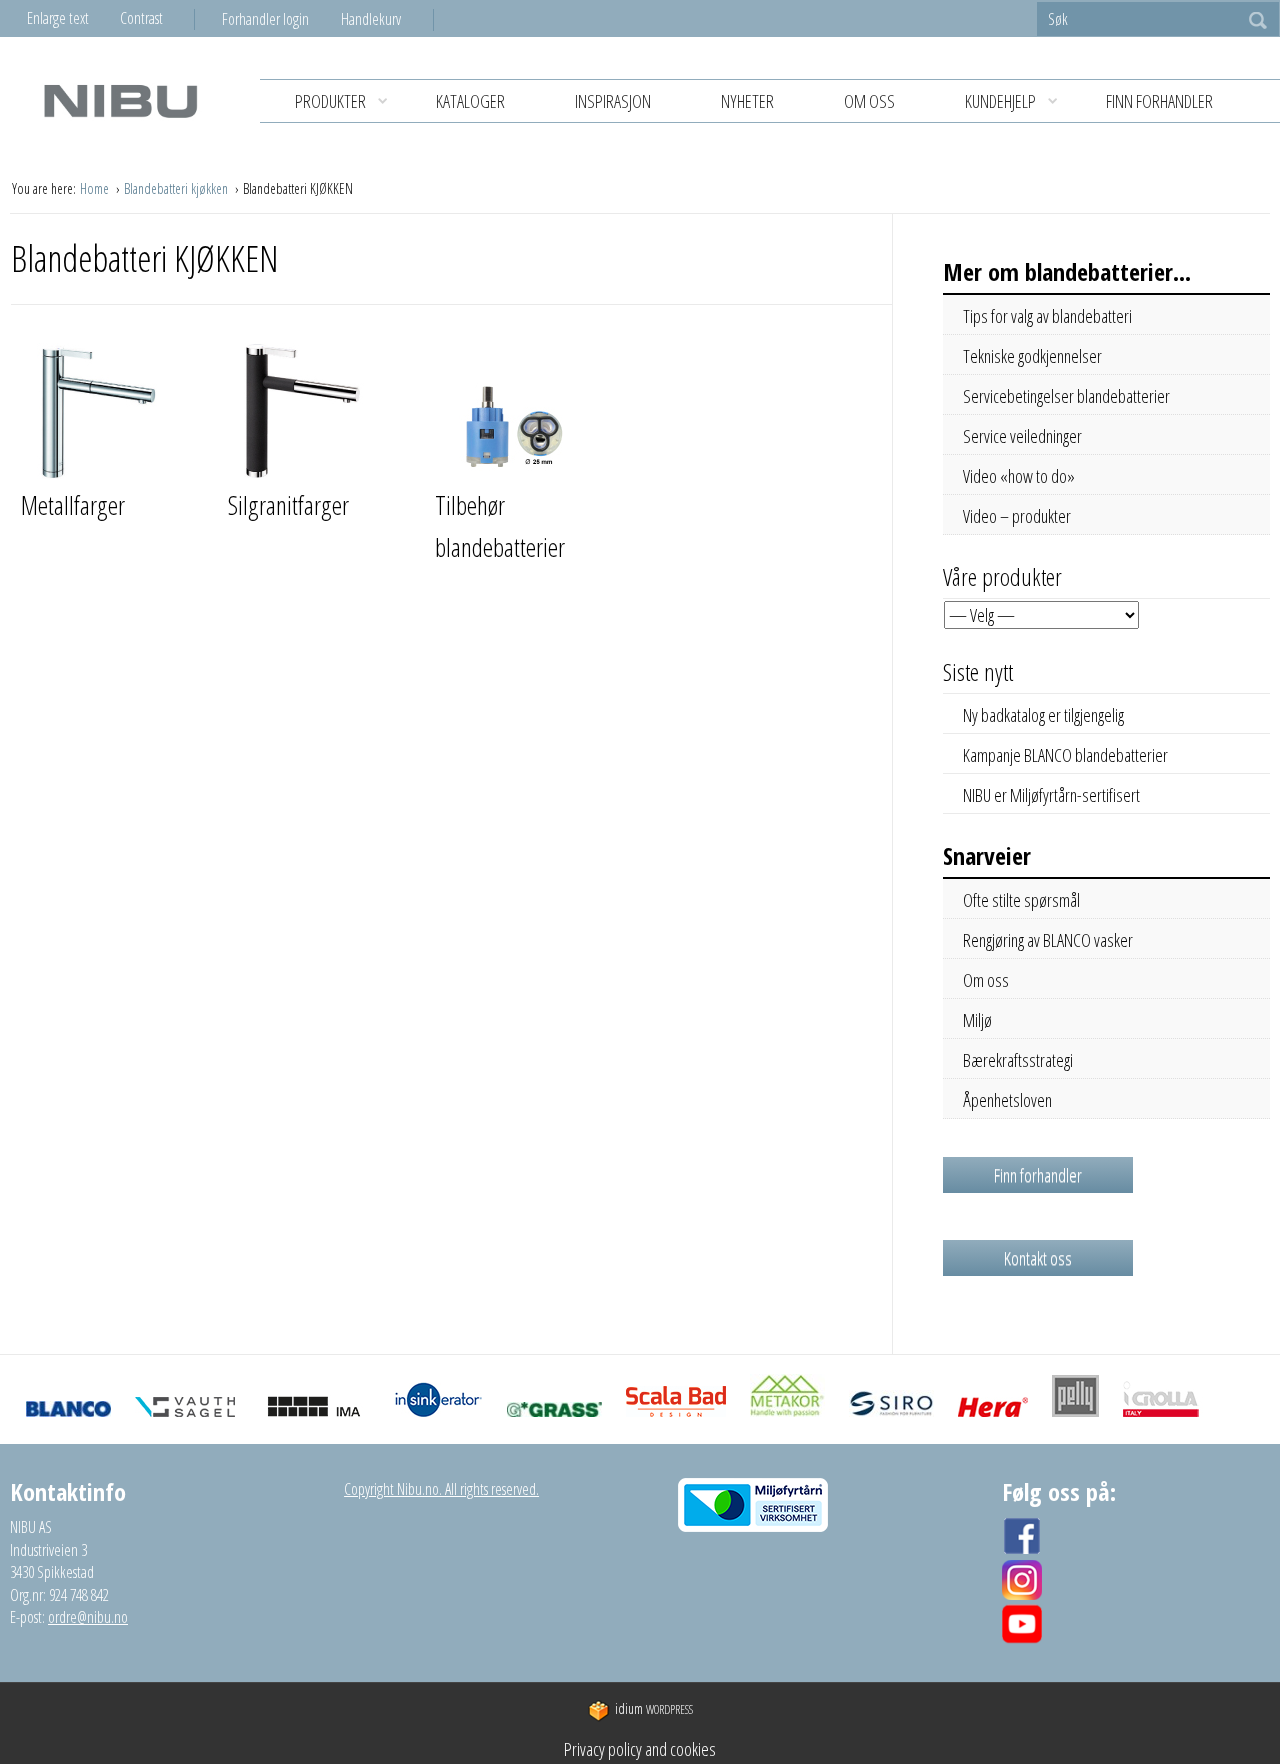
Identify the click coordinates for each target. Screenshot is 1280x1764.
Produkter (330, 101)
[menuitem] (281, 19)
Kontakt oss (1038, 1258)
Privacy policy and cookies (640, 1749)
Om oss (869, 101)
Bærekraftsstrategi (1018, 1060)
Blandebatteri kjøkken (177, 188)
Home (96, 188)
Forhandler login (265, 19)
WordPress (654, 1709)
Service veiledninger (1022, 436)
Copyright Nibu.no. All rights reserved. (441, 1489)
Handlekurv (371, 19)
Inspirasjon (613, 101)
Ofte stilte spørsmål (1021, 900)
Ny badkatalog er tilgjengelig (1043, 715)
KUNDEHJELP (1000, 101)
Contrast (141, 18)
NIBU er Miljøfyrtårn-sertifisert (1051, 795)
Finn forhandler (1159, 101)
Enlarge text (58, 18)
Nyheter (747, 101)
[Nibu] (120, 100)
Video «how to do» (1019, 476)
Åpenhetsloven (1007, 1100)
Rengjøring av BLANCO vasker (1048, 940)
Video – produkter (1017, 516)
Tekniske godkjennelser (1032, 356)
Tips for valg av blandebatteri (1047, 316)
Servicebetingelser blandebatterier (1066, 396)
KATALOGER (470, 101)
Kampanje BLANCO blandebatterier (1065, 755)
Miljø (977, 1020)
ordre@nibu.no (88, 1617)
